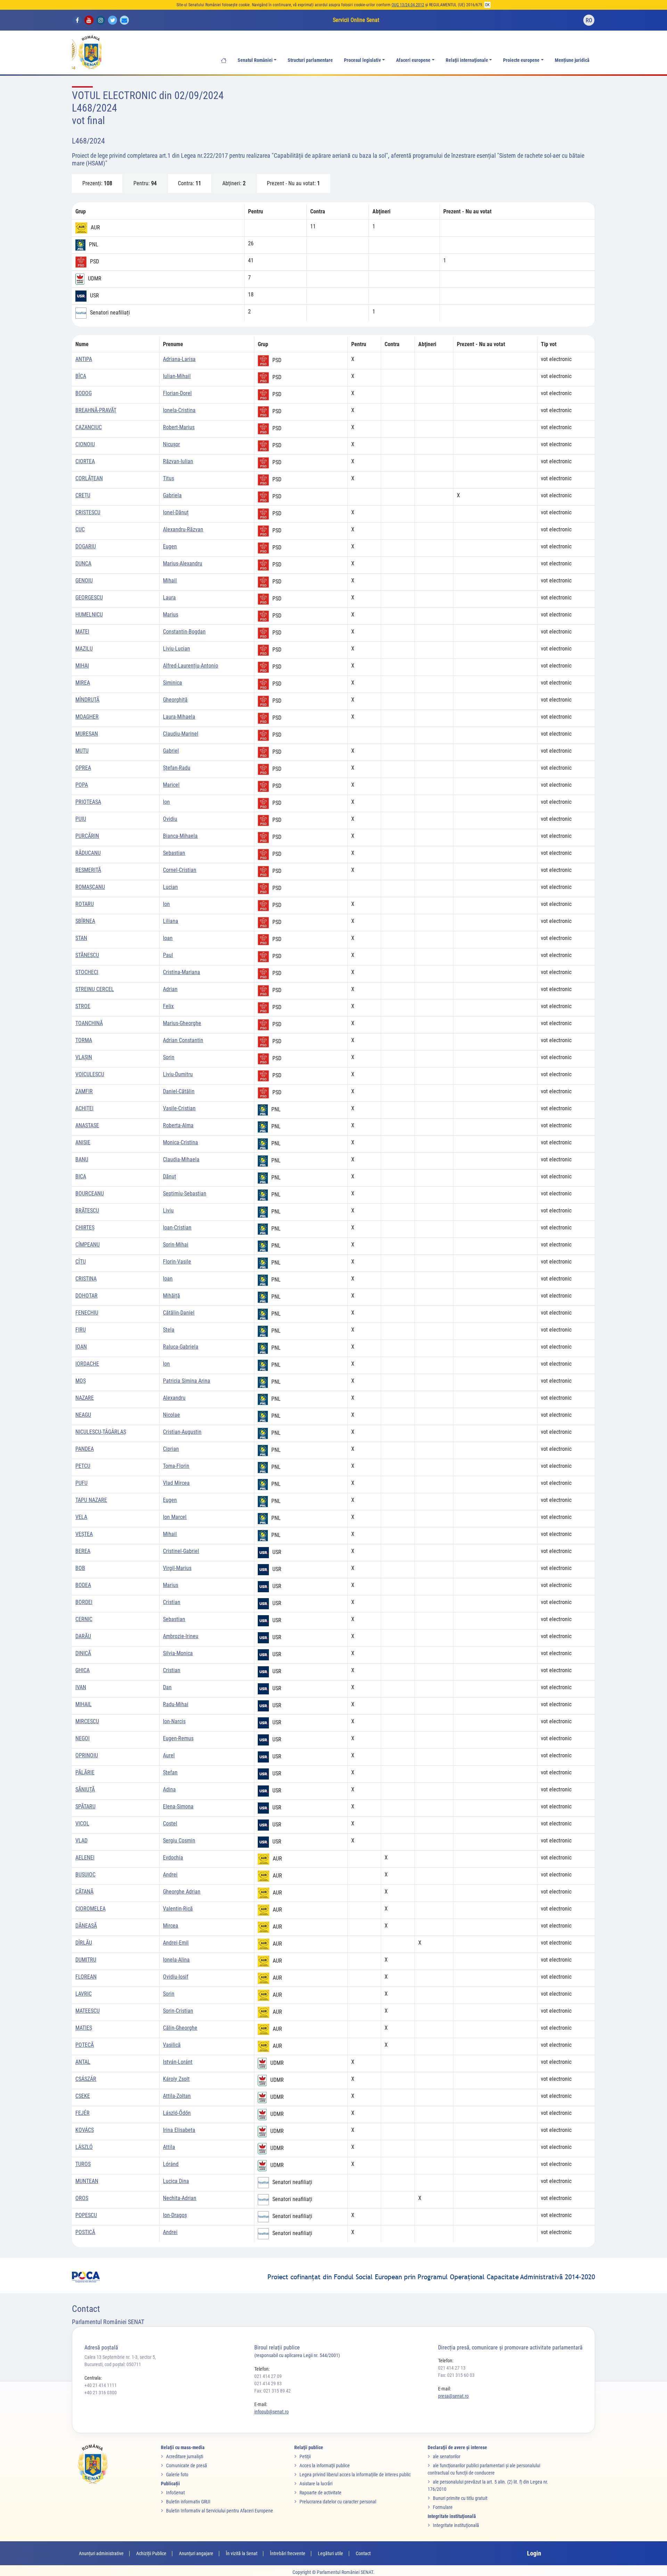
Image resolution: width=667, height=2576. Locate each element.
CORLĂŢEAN (89, 478)
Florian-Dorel (177, 393)
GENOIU (84, 580)
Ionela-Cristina (179, 410)
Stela (169, 1330)
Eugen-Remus (178, 1738)
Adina (169, 1789)
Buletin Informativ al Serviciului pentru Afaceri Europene (220, 2511)
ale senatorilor (447, 2456)
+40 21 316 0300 (101, 2393)
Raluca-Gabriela (181, 1347)
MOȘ (81, 1381)
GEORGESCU (89, 598)
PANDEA (85, 1449)
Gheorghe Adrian (182, 1892)
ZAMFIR (84, 1091)
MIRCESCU (87, 1721)
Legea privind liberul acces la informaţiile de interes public (355, 2475)
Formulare (443, 2507)
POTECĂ (85, 2045)
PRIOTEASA (88, 802)
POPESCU (86, 2215)
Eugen (170, 546)
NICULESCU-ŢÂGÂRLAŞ (101, 1432)
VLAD (81, 1841)
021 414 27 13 (452, 2368)
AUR (95, 227)
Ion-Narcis (174, 1721)
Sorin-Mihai (176, 1245)
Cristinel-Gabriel (181, 1551)
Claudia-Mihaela (181, 1159)
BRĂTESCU (87, 1211)
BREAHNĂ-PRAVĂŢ (96, 410)
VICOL (82, 1823)
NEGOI (83, 1738)
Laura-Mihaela (179, 717)
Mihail (170, 580)
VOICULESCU (90, 1074)
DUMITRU (86, 1960)
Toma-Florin (176, 1466)
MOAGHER (87, 717)
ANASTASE (87, 1125)
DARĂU (83, 1636)
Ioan (168, 938)
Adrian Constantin (183, 1040)
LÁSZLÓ (84, 2147)
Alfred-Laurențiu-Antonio (191, 666)
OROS (82, 2198)
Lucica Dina (176, 2181)
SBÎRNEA (85, 921)
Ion (166, 802)
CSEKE (83, 2096)
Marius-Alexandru (183, 563)
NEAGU (83, 1415)
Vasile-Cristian (179, 1108)
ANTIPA (84, 359)
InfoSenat (175, 2493)
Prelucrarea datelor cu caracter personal (338, 2502)
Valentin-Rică (178, 1909)
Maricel (171, 785)
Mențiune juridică (572, 60)
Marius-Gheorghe (182, 1023)
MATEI (82, 632)
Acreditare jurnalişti (185, 2456)
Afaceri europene (413, 60)
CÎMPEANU (88, 1245)
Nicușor (171, 444)
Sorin (169, 1057)
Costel (170, 1823)
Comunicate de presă (187, 2465)
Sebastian (174, 853)
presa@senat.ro (453, 2396)
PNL (94, 244)
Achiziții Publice (151, 2553)
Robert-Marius (179, 427)
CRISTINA (86, 1279)
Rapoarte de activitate (320, 2493)
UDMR (95, 279)
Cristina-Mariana (182, 972)
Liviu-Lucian (176, 649)
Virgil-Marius (177, 1568)
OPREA (83, 768)
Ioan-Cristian (177, 1228)
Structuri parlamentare (310, 60)
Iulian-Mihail (177, 376)
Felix (168, 1006)
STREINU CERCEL (95, 989)
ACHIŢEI (84, 1108)
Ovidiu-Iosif (176, 1977)
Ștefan (170, 1772)
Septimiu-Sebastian (185, 1193)
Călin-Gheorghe (180, 2028)
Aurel (169, 1755)
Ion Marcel (175, 1517)
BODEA (83, 1585)
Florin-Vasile (177, 1262)
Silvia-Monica (178, 1653)
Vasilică (172, 2045)
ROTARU (85, 904)
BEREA (83, 1551)
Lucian (170, 887)
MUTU (82, 751)
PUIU (81, 819)
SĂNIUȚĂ (85, 1789)
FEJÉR (83, 2113)
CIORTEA (85, 461)
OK (487, 5)
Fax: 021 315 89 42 (273, 2391)
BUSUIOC (85, 1875)
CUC (80, 529)
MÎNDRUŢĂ (87, 700)
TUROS (83, 2164)
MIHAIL (84, 1704)
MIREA (83, 683)
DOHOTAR (87, 1296)
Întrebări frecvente (288, 2553)
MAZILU (84, 649)
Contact (363, 2553)
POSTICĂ (85, 2232)
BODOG (84, 393)
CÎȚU (81, 1262)
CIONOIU (85, 444)
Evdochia (173, 1858)
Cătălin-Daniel (179, 1313)
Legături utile (331, 2553)
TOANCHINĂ (89, 1023)
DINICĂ (83, 1653)
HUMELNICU (89, 615)
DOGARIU (86, 546)
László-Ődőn (177, 2113)
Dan (167, 1687)
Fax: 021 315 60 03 (456, 2375)
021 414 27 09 (268, 2376)
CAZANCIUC (89, 427)
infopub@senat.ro (271, 2412)
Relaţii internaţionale (467, 60)
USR (94, 296)
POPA (82, 785)
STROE (83, 1006)
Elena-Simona (178, 1806)
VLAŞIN (84, 1057)
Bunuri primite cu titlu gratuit (460, 2498)
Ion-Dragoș (175, 2215)
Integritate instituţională (456, 2525)
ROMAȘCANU (90, 887)
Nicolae (171, 1415)
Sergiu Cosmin (179, 1841)
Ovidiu (170, 819)
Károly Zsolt (176, 2079)
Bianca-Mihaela (180, 836)
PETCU (83, 1466)
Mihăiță (171, 1296)
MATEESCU (88, 2011)
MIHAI (82, 666)
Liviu (168, 1211)
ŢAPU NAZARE (91, 1500)
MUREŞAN (87, 734)
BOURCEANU (90, 1193)
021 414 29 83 (268, 2383)
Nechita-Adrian (180, 2198)
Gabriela (172, 495)
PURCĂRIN (87, 836)
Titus (168, 478)
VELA (81, 1517)
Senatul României (255, 60)
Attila (169, 2147)
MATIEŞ (84, 2028)
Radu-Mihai (176, 1704)
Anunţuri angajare (196, 2553)
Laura (169, 598)
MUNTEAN (87, 2181)
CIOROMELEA (90, 1909)
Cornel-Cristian (180, 870)
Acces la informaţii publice (325, 2465)
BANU (82, 1159)
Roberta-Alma (178, 1125)
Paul (168, 955)
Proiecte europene (521, 60)
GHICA (83, 1670)
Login (534, 2553)
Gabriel (171, 751)
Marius (171, 615)
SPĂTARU (85, 1806)
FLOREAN (86, 1977)
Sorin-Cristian (178, 2011)
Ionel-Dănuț (176, 512)
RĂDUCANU (88, 853)
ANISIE (83, 1142)
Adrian (170, 989)
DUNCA (83, 563)
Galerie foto (177, 2475)
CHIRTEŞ (85, 1228)
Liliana (171, 921)
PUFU (81, 1483)
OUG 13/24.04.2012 (408, 5)
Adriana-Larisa (179, 359)
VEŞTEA (84, 1534)
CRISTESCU (88, 512)
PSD (94, 261)
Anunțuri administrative (101, 2553)
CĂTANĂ (84, 1892)
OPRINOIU (87, 1755)
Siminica (172, 683)
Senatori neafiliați (110, 313)
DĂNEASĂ (86, 1926)
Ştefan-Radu (177, 768)
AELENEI (85, 1858)
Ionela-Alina (176, 1960)
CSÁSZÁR (86, 2079)
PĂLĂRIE (85, 1772)
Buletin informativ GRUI (188, 2502)
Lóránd (171, 2164)
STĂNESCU (87, 955)
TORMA (84, 1040)
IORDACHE (87, 1364)
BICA (81, 1176)
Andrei (170, 1875)
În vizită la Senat (242, 2553)
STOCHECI (87, 972)
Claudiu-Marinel (181, 734)
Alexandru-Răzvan (183, 529)
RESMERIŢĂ (88, 870)
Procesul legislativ (362, 60)
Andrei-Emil (176, 1943)
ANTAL (83, 2062)
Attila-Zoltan (177, 2096)
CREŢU (83, 495)
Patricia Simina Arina (187, 1381)
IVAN (81, 1687)
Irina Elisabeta (179, 2130)
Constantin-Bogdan (184, 632)
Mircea (171, 1926)
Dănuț (170, 1176)
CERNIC (84, 1619)
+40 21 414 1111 (101, 2385)
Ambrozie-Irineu (181, 1636)
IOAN (81, 1347)
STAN (81, 938)
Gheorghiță (175, 700)
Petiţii (305, 2456)
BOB (80, 1568)
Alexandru (174, 1398)
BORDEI (84, 1602)
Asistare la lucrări (316, 2484)
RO (589, 20)
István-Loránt (178, 2062)
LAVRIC (84, 1994)
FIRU (81, 1330)
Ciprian (171, 1449)
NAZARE (85, 1398)
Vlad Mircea (176, 1483)
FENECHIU (87, 1313)
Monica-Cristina (180, 1142)
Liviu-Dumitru (178, 1074)
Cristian (172, 1602)
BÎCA (81, 376)
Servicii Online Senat (356, 20)
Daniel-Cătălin (179, 1091)
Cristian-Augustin (182, 1432)
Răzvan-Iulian (178, 461)
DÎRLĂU (84, 1943)
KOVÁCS (85, 2130)
